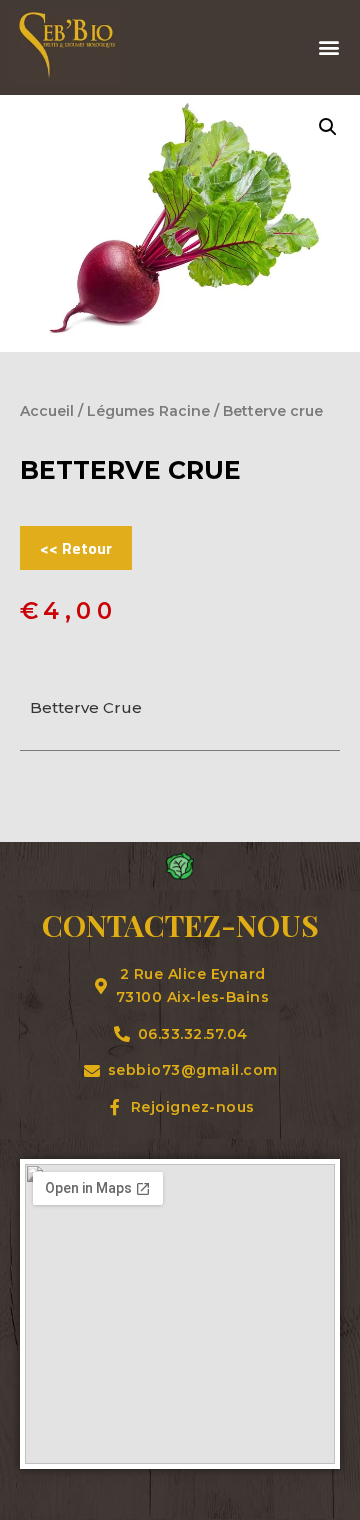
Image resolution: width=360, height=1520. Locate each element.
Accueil (47, 411)
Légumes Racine (148, 411)
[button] (328, 47)
